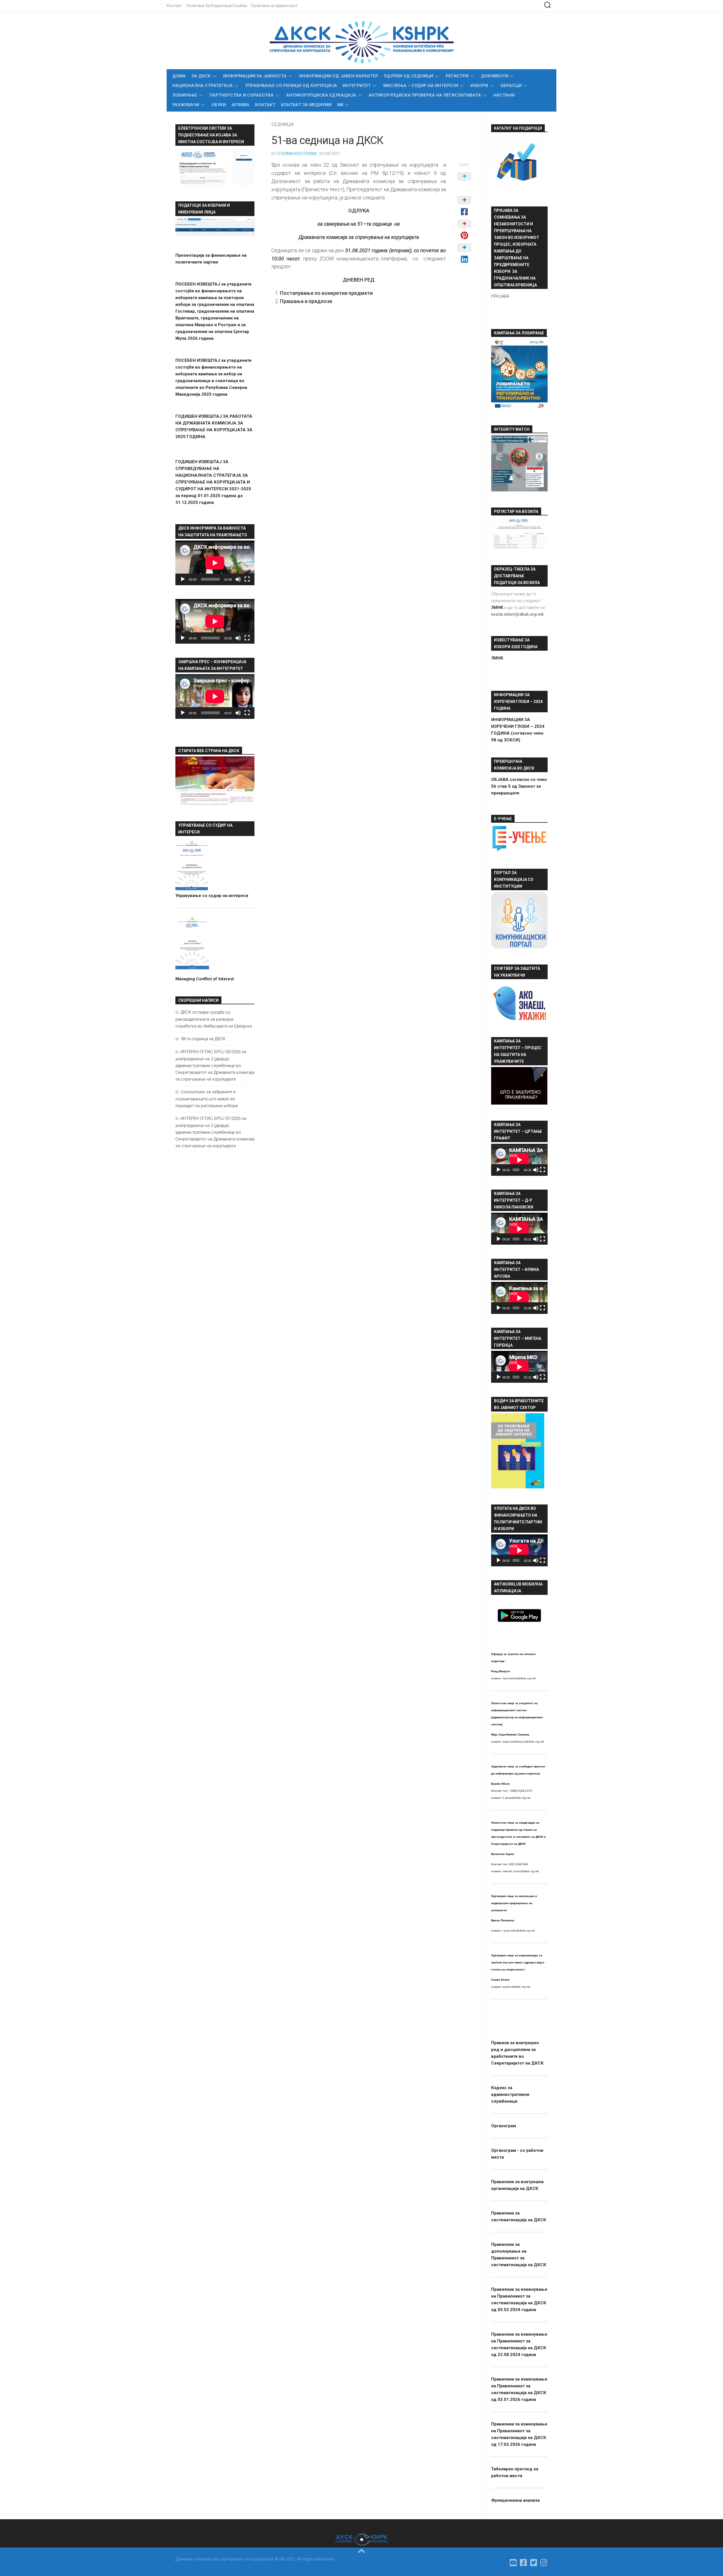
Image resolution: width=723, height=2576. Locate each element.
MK (340, 105)
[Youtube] (513, 2563)
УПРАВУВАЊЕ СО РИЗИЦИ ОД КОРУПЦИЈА (291, 86)
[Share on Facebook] (464, 206)
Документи (495, 76)
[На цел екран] (247, 579)
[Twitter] (534, 2563)
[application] (215, 563)
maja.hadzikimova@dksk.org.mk (523, 1742)
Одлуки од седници (409, 76)
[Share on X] (464, 182)
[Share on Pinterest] (464, 230)
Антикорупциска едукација (321, 95)
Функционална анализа (515, 2500)
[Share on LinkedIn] (464, 254)
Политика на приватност (274, 6)
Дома (179, 76)
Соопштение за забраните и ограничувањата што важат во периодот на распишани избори (207, 1099)
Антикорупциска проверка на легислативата (425, 95)
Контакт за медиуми (306, 105)
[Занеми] (238, 579)
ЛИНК (497, 658)
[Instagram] (544, 2563)
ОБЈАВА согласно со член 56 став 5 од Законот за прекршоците (519, 786)
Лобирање (185, 95)
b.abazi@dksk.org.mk (516, 1798)
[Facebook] (524, 2563)
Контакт (174, 6)
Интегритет (357, 86)
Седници (283, 124)
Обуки (219, 105)
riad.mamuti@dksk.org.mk (519, 1678)
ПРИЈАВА (500, 296)
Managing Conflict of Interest (205, 979)
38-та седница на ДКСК (203, 1039)
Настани (504, 95)
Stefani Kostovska (297, 154)
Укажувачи (186, 105)
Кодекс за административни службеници (510, 2094)
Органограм (504, 2126)
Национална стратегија (202, 86)
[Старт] (183, 579)
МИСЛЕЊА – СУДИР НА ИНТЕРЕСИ (421, 86)
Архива (240, 105)
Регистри (457, 76)
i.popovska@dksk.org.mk (519, 1931)
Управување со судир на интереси (212, 896)
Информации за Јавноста (255, 76)
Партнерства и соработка (242, 95)
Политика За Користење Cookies (217, 6)
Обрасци (511, 86)
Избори (479, 86)
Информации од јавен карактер (339, 76)
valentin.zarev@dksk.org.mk (521, 1871)
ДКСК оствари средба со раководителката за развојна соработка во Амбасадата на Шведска (214, 1019)
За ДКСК (201, 76)
